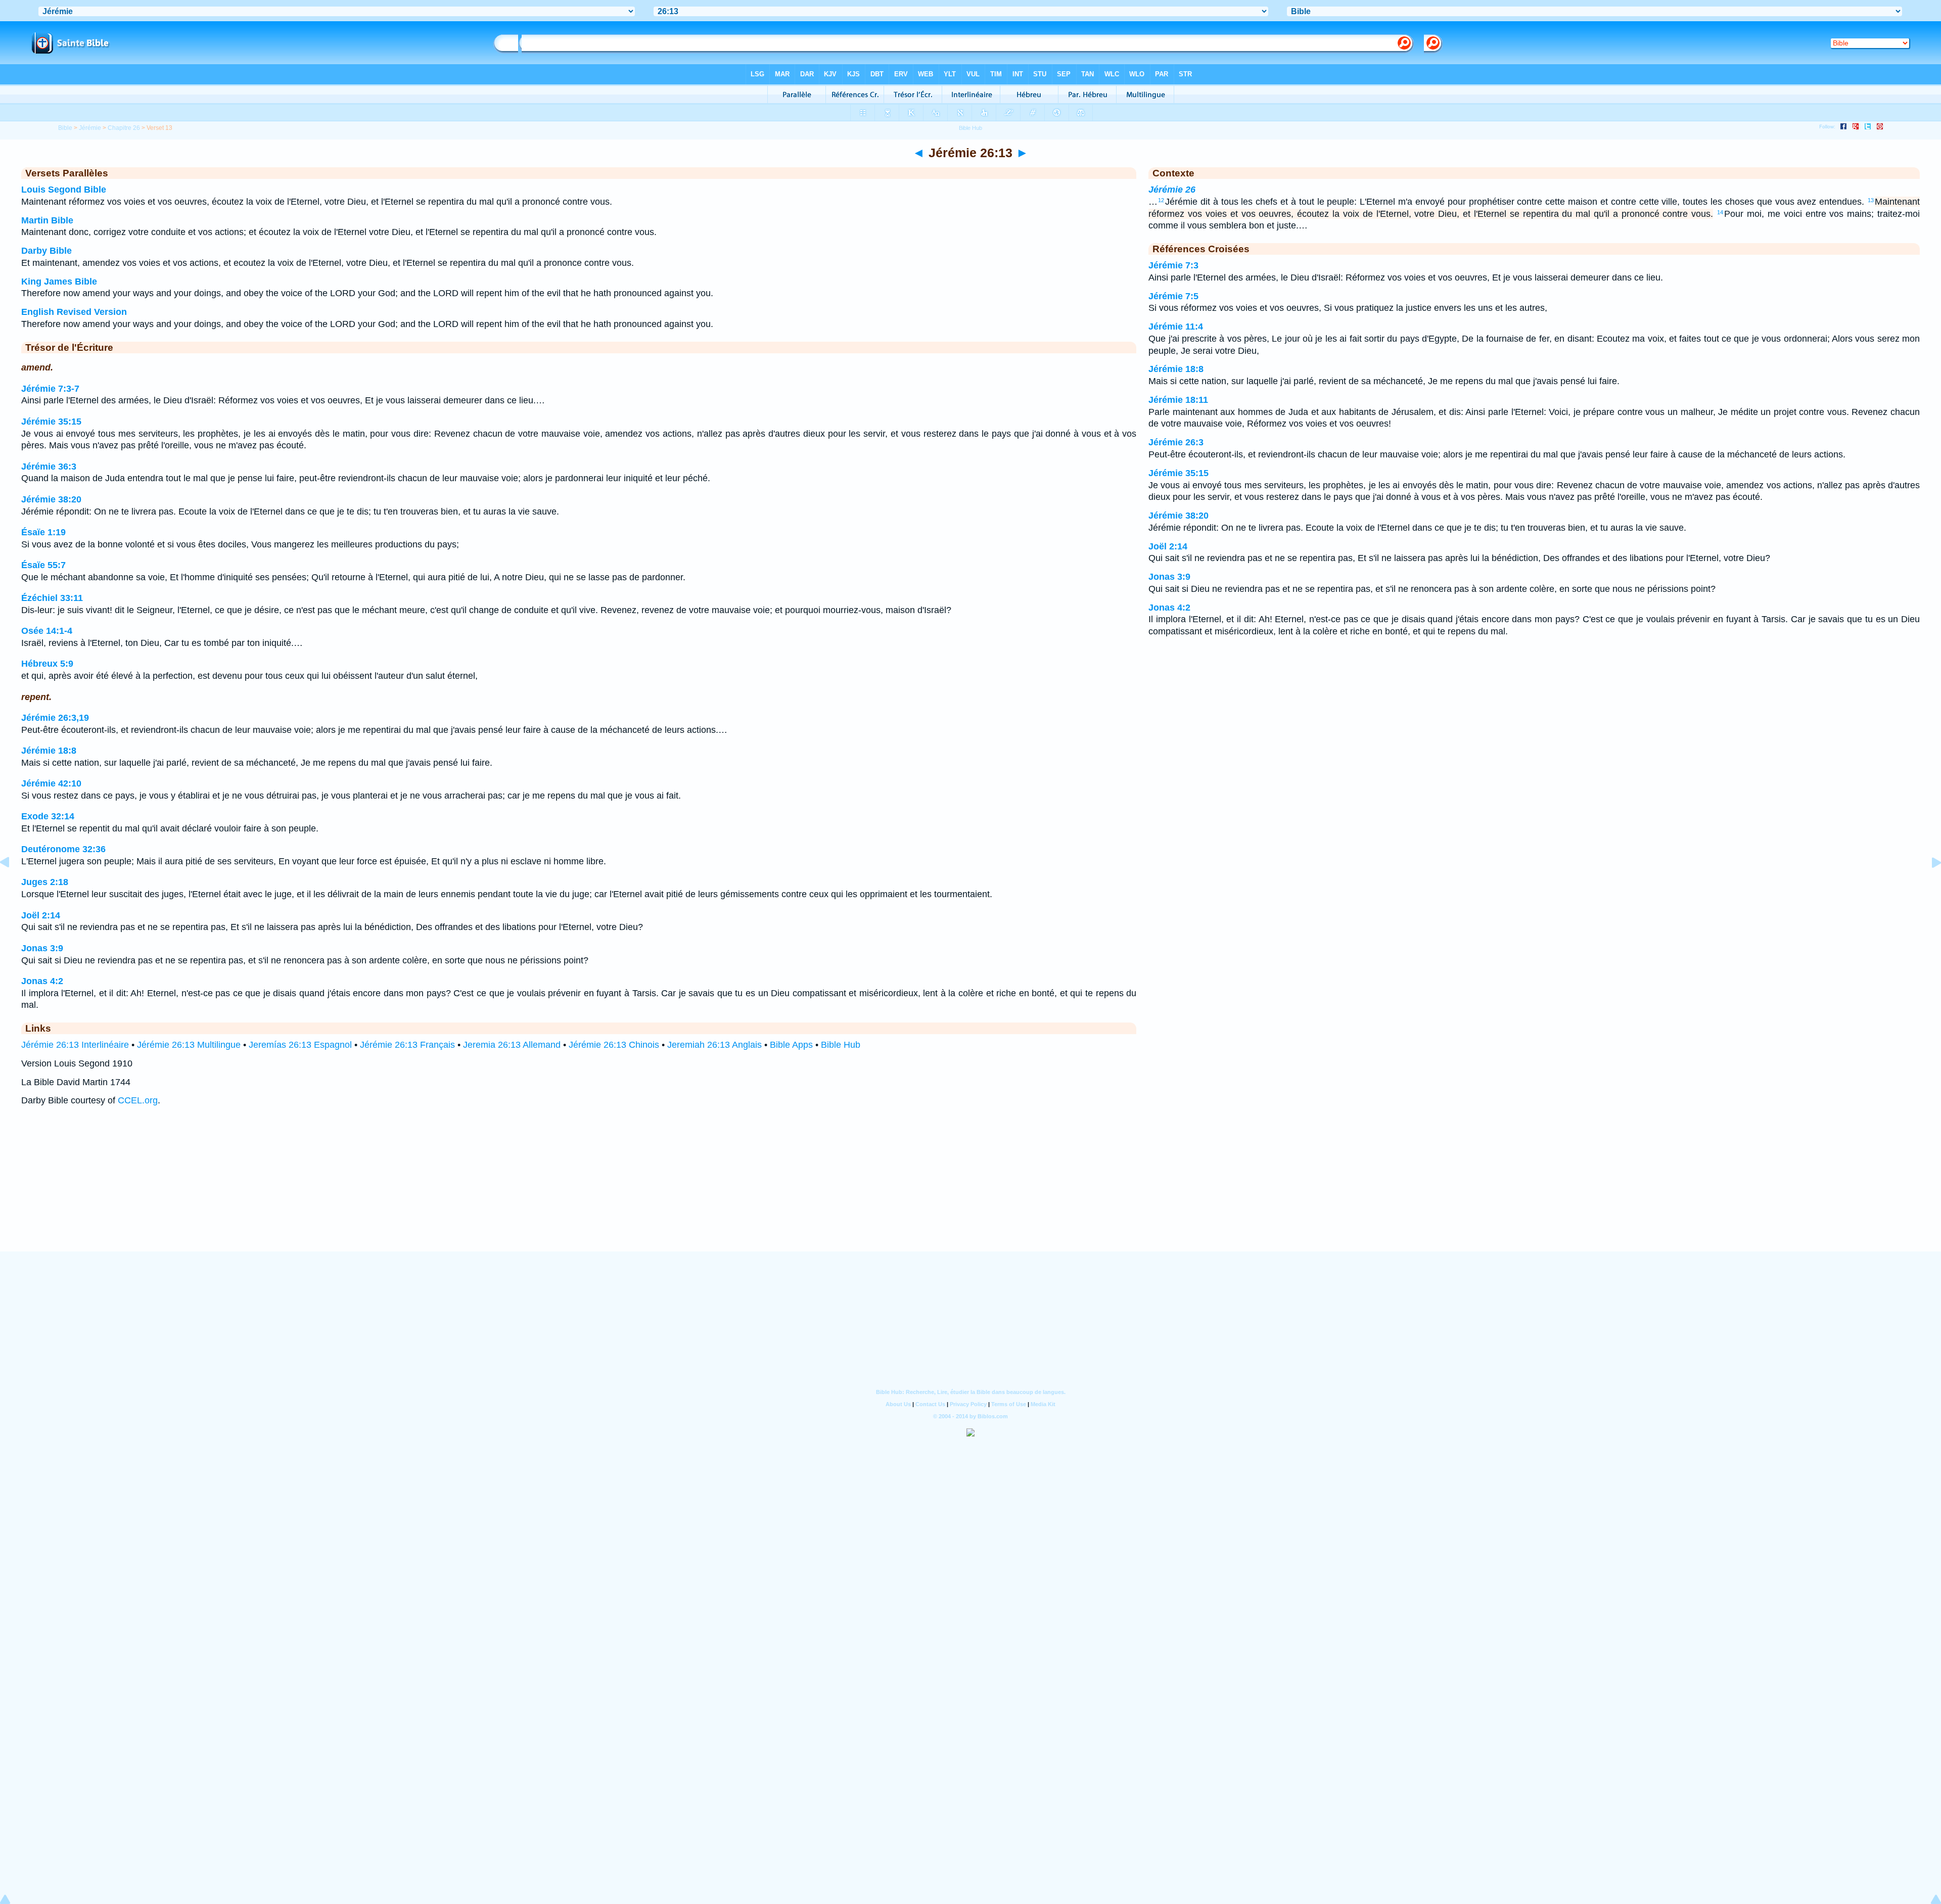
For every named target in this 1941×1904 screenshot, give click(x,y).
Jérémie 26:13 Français (407, 1045)
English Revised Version (74, 312)
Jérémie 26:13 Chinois (614, 1045)
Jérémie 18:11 (1178, 400)
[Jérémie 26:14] (1928, 885)
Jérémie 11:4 (1176, 327)
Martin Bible (47, 220)
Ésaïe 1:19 (43, 532)
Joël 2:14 (41, 915)
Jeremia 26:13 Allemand (512, 1045)
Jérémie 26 (1172, 190)
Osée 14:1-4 (47, 631)
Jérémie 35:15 (51, 422)
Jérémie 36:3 (49, 467)
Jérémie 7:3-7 (50, 389)
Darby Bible (47, 251)
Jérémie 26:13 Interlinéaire (75, 1045)
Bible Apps (791, 1045)
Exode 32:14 (48, 816)
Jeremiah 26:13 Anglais (714, 1045)
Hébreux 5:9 (47, 664)
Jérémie (90, 128)
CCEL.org (138, 1100)
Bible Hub (841, 1045)
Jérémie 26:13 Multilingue (189, 1045)
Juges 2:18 (45, 882)
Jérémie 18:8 (49, 751)
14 (1720, 212)
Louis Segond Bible (64, 190)
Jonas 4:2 (42, 981)
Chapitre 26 (124, 128)
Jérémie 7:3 (1173, 265)
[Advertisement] (970, 1189)
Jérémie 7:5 (1173, 296)
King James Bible (59, 282)
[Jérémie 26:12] (13, 885)
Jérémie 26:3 (1176, 442)
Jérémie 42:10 (51, 783)
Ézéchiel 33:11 (52, 598)
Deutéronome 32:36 (63, 849)
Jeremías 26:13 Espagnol (300, 1045)
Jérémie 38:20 (51, 499)
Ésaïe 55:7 (43, 565)
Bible (65, 128)
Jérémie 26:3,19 (55, 718)
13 (1871, 200)
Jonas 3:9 (42, 948)
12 (1161, 200)
